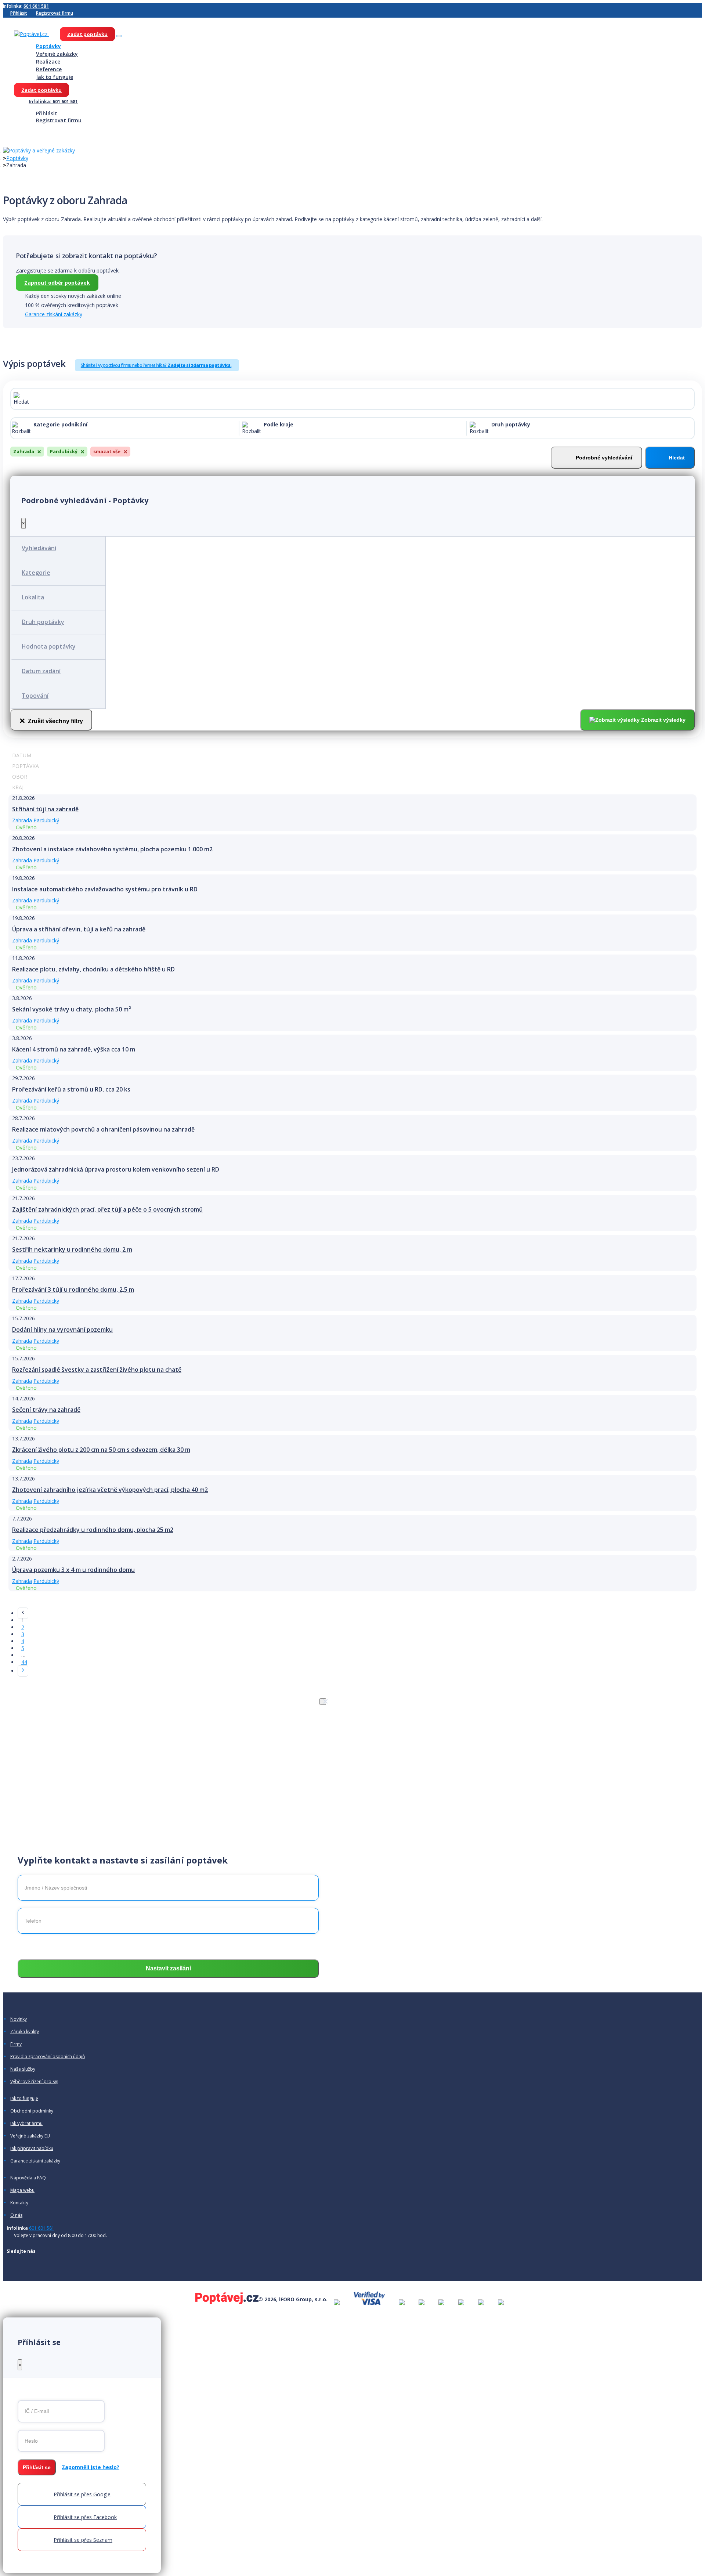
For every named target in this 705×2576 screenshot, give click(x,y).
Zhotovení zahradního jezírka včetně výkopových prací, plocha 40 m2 (110, 1490)
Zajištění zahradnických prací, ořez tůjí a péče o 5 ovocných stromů (107, 1209)
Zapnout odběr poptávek (57, 283)
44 (24, 1662)
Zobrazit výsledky (663, 720)
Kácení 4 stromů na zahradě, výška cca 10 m (74, 1049)
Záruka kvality (25, 2032)
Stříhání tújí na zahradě (45, 809)
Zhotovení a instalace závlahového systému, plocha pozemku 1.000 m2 (112, 849)
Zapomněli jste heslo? (91, 2467)
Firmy (16, 2044)
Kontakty (19, 2203)
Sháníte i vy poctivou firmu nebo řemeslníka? (156, 365)
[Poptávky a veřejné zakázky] (39, 151)
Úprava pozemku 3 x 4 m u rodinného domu (73, 1570)
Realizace (48, 62)
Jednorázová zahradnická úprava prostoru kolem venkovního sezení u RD (116, 1169)
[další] (23, 1671)
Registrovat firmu (55, 13)
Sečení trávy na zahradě (46, 1410)
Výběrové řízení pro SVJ (34, 2082)
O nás (16, 2215)
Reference (49, 69)
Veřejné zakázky (57, 54)
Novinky (19, 2019)
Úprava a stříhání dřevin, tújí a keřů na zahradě (79, 929)
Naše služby (23, 2069)
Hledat (677, 458)
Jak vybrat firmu (26, 2124)
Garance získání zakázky (54, 314)
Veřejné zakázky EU (30, 2136)
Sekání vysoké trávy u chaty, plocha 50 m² (72, 1009)
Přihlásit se (37, 2467)
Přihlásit (19, 13)
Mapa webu (22, 2190)
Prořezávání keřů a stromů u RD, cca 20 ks (71, 1089)
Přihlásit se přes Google (82, 2494)
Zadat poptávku (87, 34)
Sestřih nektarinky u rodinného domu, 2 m (72, 1249)
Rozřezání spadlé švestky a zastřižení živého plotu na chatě (97, 1370)
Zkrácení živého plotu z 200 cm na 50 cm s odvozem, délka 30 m (101, 1450)
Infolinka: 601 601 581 (53, 102)
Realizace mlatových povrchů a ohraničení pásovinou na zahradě (103, 1129)
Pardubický (46, 820)
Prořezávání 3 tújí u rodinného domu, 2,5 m (73, 1289)
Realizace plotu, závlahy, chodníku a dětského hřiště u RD (93, 969)
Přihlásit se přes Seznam (83, 2540)
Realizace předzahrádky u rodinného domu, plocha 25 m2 (93, 1530)
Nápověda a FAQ (28, 2178)
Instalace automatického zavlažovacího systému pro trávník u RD (105, 889)
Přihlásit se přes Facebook (85, 2517)
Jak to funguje (55, 77)
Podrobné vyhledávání (604, 458)
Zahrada (22, 820)
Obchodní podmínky (32, 2111)
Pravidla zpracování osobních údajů (48, 2057)
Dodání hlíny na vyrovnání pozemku (62, 1330)
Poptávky (48, 46)
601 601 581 (36, 6)
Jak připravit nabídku (32, 2149)
